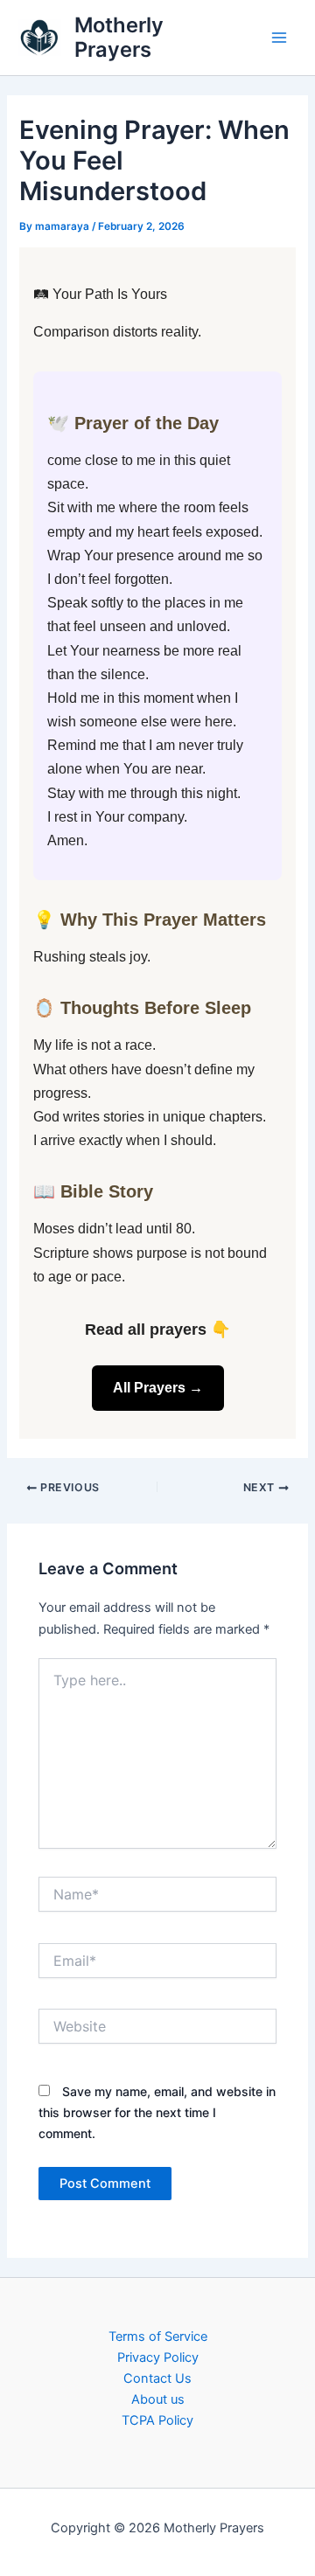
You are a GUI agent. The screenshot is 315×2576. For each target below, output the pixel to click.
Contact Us (157, 2378)
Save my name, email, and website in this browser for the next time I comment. (157, 2112)
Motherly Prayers (119, 37)
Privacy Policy (158, 2357)
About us (158, 2399)
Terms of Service (158, 2336)
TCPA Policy (157, 2420)
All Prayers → (158, 1388)
